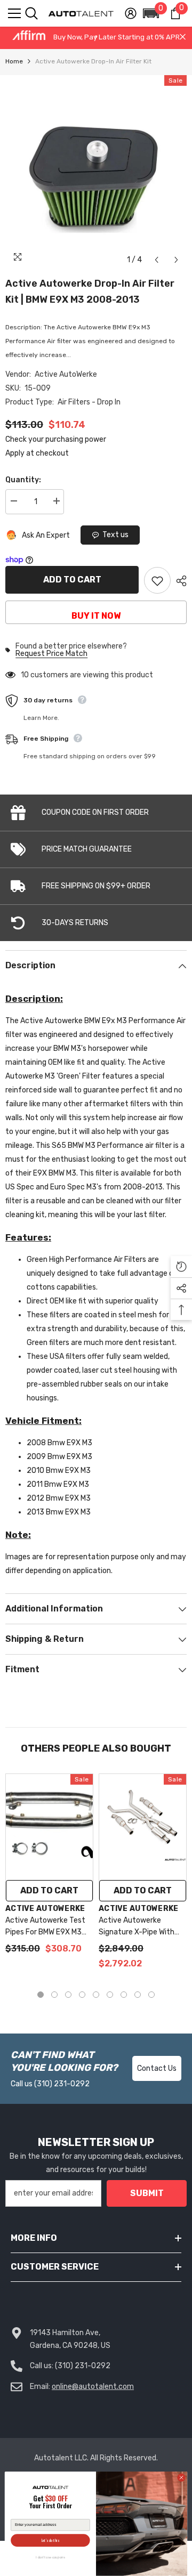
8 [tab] (138, 1995)
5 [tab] (96, 1995)
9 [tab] (151, 1995)
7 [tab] (124, 1995)
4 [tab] (82, 1995)
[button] (151, 13)
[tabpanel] (49, 1869)
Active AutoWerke (66, 374)
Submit (147, 2193)
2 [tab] (54, 1995)
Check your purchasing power (56, 439)
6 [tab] (110, 1995)
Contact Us (157, 2068)
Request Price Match (51, 654)
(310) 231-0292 (62, 2084)
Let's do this (50, 2541)
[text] (50, 2503)
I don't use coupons (50, 2558)
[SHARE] (179, 581)
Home (14, 61)
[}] (96, 173)
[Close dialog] (181, 2478)
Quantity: (23, 480)
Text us (115, 535)
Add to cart (72, 580)
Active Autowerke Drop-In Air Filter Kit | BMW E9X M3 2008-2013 (90, 291)
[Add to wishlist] (157, 580)
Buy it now (96, 616)
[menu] (14, 13)
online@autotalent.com (93, 2387)
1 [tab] (41, 1995)
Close (183, 37)
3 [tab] (68, 1995)
